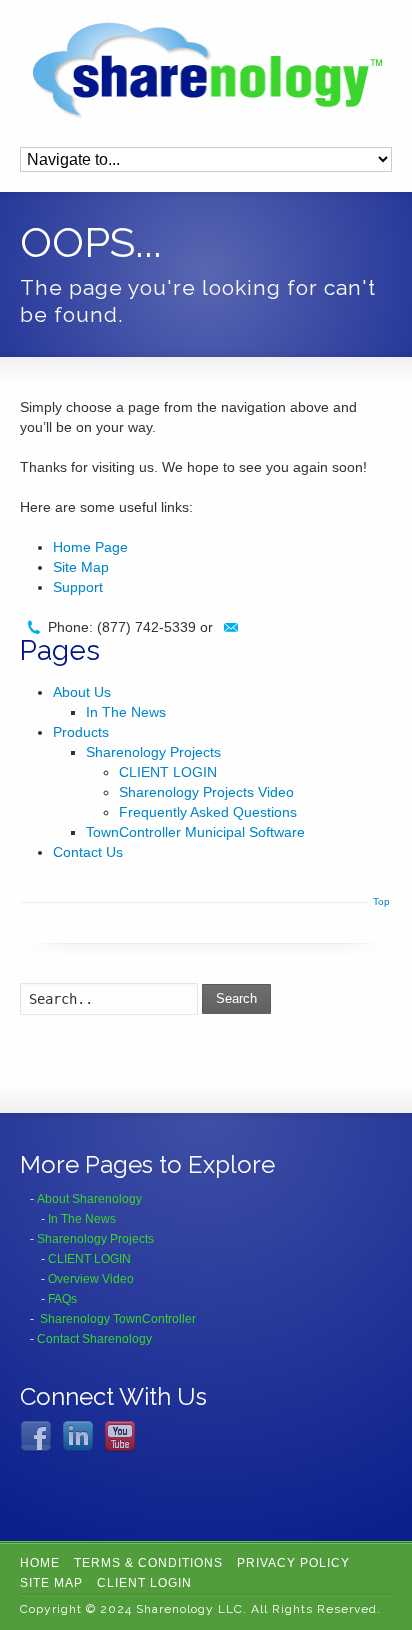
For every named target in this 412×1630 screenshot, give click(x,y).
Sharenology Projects (153, 752)
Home (40, 1563)
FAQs (62, 1299)
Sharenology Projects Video (206, 792)
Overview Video (91, 1279)
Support (78, 587)
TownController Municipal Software (195, 832)
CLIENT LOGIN (168, 772)
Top (381, 901)
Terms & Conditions (148, 1563)
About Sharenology (89, 1199)
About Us (82, 692)
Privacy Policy (293, 1563)
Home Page (90, 547)
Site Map (81, 567)
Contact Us (88, 852)
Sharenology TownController (118, 1319)
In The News (126, 712)
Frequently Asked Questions (208, 812)
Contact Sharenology (94, 1339)
